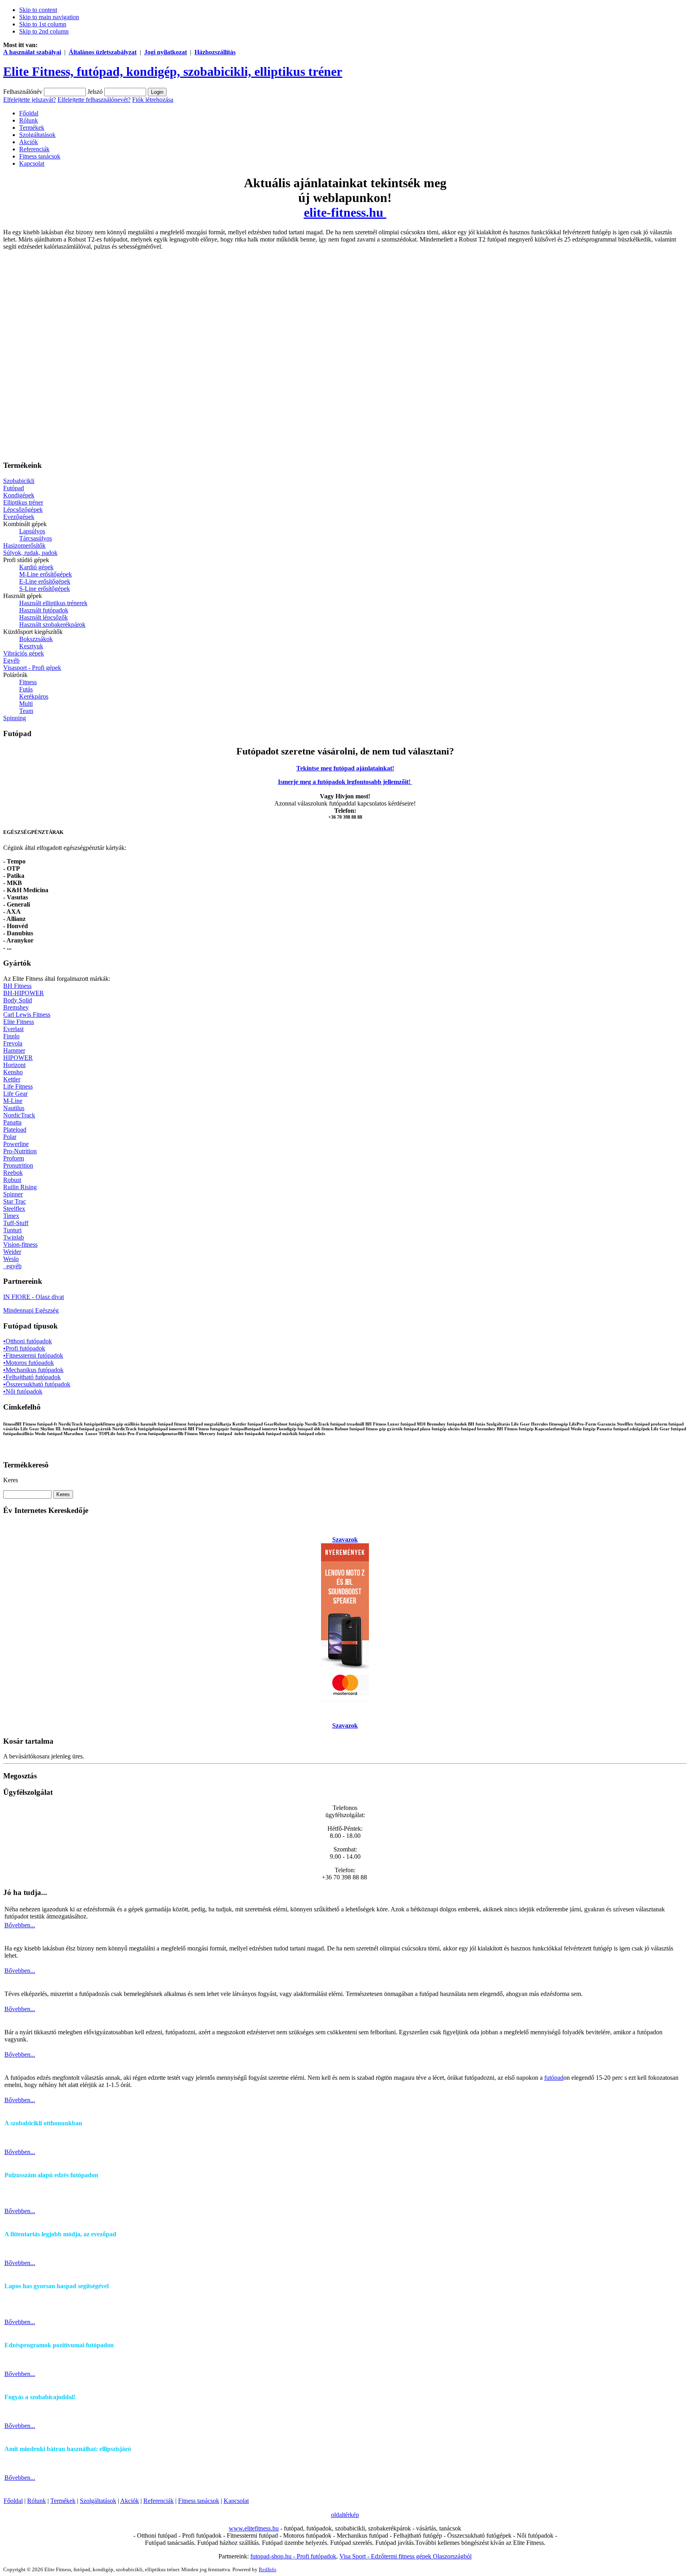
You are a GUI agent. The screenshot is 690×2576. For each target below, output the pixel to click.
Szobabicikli (19, 481)
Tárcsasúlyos (36, 538)
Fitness (28, 682)
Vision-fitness (20, 1244)
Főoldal (13, 2501)
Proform (14, 1158)
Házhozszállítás (215, 52)
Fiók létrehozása (153, 100)
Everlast (13, 1029)
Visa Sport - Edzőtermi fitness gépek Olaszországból (405, 2556)
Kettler (12, 1079)
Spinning (15, 718)
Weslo (11, 1259)
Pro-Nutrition (20, 1151)
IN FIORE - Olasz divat (34, 1297)
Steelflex (14, 1209)
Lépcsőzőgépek (23, 510)
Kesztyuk (31, 646)
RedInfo (268, 2569)
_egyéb (12, 1266)
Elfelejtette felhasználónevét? (94, 100)
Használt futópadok (44, 610)
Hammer (14, 1050)
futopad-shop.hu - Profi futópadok (293, 2556)
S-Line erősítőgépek (45, 589)
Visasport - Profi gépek (32, 668)
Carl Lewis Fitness (27, 1015)
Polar (10, 1137)
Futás (26, 689)
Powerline (16, 1144)
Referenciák (159, 2501)
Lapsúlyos (32, 531)
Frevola (13, 1043)
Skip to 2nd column (44, 31)
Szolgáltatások (98, 2501)
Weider (12, 1252)
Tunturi (12, 1230)
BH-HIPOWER (24, 993)
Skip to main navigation (49, 17)
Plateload (15, 1130)
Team (26, 711)
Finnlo (11, 1036)
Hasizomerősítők (24, 545)
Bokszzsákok (36, 639)
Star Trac (15, 1201)
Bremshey (16, 1007)
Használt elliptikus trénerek (53, 603)
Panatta (12, 1122)
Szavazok (345, 1539)
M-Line (13, 1101)
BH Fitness (17, 986)
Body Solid (18, 1000)
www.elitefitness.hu (254, 2528)
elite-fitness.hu (345, 212)
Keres (11, 1480)
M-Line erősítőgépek (46, 574)
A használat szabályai (32, 52)
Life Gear (15, 1094)
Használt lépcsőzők (44, 617)
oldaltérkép (345, 2515)
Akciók (130, 2501)
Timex (11, 1216)
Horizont (14, 1065)
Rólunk (37, 2501)
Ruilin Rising (20, 1187)
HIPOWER (18, 1058)
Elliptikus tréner (23, 502)
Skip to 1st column (43, 24)
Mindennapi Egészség (31, 1310)
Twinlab (14, 1237)
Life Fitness (18, 1086)
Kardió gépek (36, 567)
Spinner (13, 1194)
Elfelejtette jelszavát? (30, 100)
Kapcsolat (236, 2501)
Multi (26, 704)
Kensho (13, 1072)
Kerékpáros (34, 696)
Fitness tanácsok (199, 2501)
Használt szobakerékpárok (52, 625)
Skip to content (38, 10)
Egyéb (11, 660)
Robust (12, 1180)
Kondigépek (19, 495)
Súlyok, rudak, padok (30, 553)
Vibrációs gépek (24, 653)
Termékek (63, 2501)
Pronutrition (18, 1165)
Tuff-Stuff (16, 1223)
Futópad (14, 488)
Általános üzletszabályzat (103, 52)
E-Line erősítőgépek (45, 581)
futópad (554, 2078)
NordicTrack (19, 1115)
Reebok (13, 1173)
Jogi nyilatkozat (166, 52)
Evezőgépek (19, 517)
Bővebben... (20, 1925)
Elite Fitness (19, 1022)
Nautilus (14, 1108)
